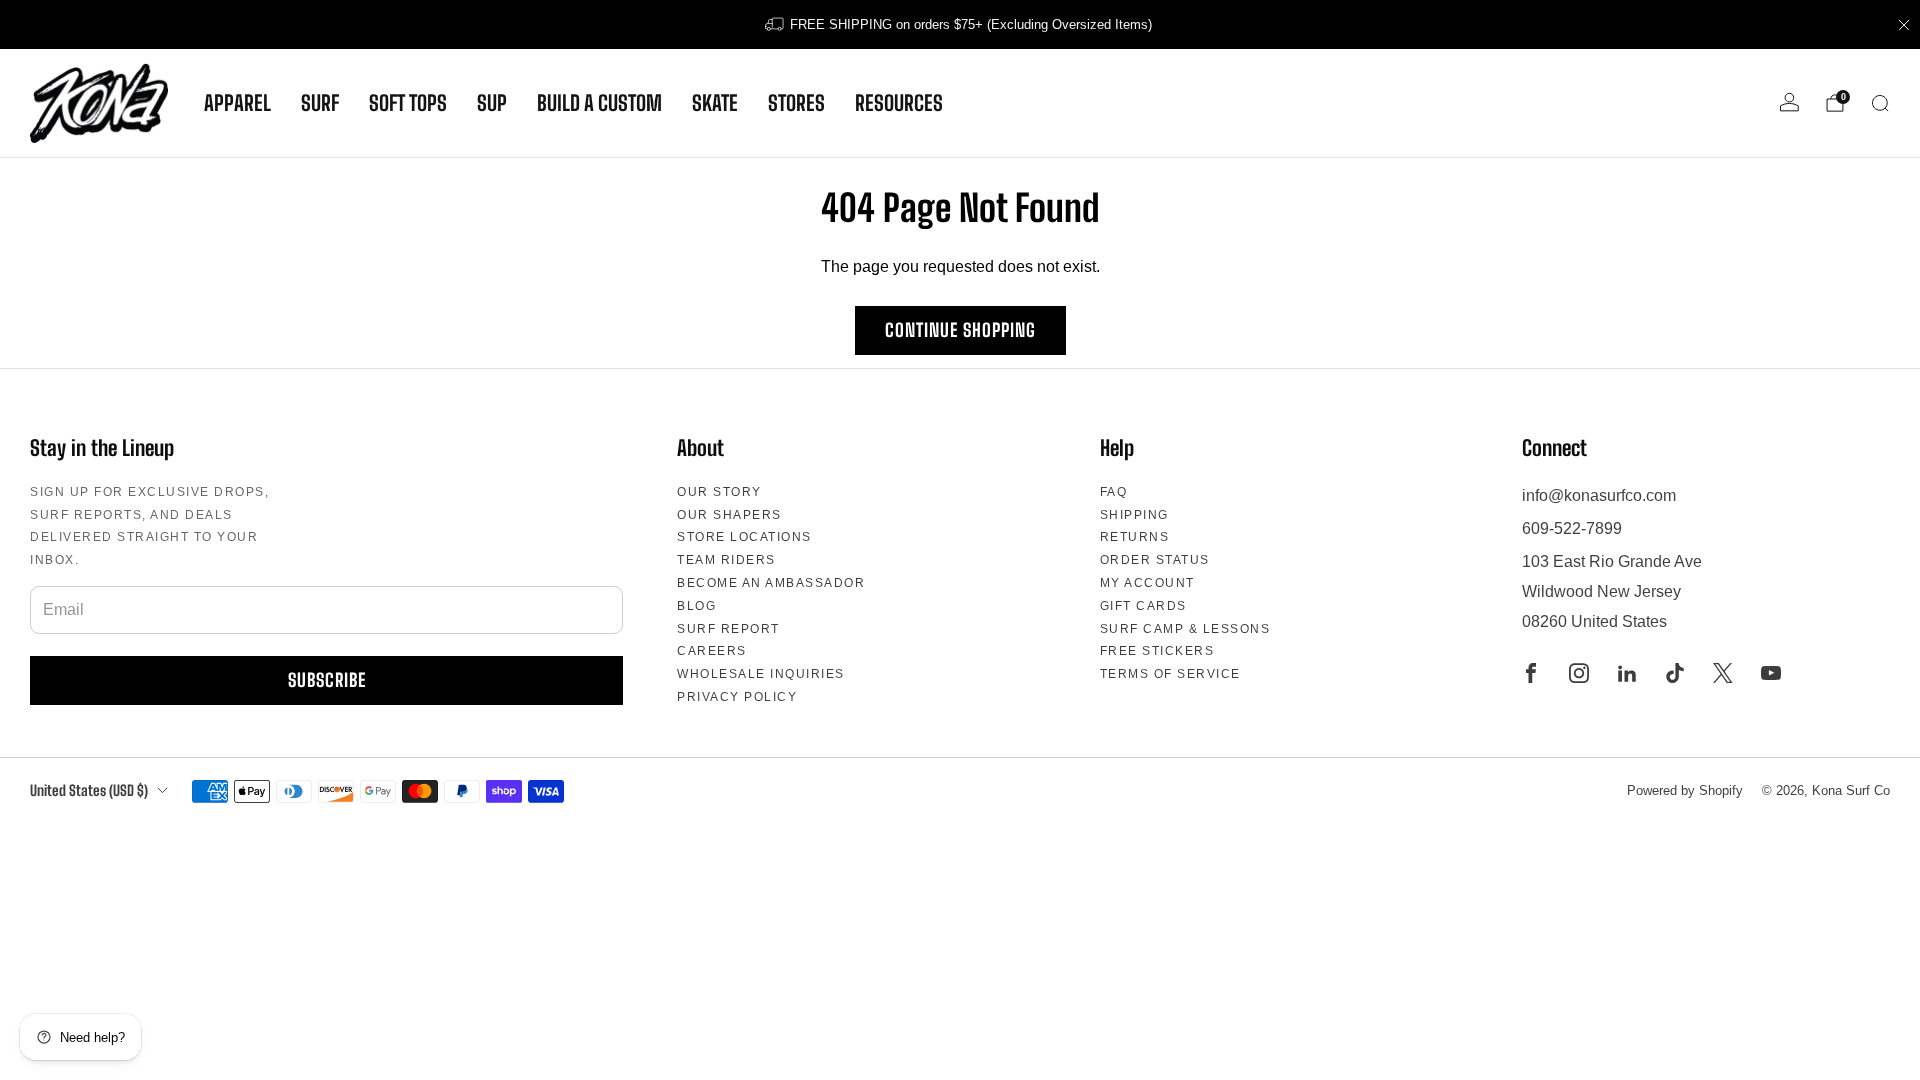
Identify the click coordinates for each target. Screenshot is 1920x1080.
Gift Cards (1143, 606)
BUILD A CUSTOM (599, 103)
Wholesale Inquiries (761, 674)
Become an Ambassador (771, 583)
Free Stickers (1157, 651)
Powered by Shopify (1685, 790)
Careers (712, 651)
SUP (492, 103)
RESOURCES (899, 103)
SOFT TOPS (408, 103)
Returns (1135, 537)
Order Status (1155, 560)
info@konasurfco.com (1599, 495)
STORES (796, 103)
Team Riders (726, 560)
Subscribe (327, 680)
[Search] (1880, 103)
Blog (696, 606)
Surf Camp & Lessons (1185, 629)
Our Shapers (729, 515)
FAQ (1114, 492)
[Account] (1789, 102)
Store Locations (744, 537)
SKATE (715, 103)
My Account (1147, 583)
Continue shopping (960, 330)
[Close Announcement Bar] (1904, 25)
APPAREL (237, 103)
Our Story (719, 492)
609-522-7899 (1572, 528)
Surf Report (728, 629)
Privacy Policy (737, 697)
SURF (320, 103)
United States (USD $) (89, 790)
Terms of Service (1170, 674)
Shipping (1134, 515)
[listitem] (960, 24)
